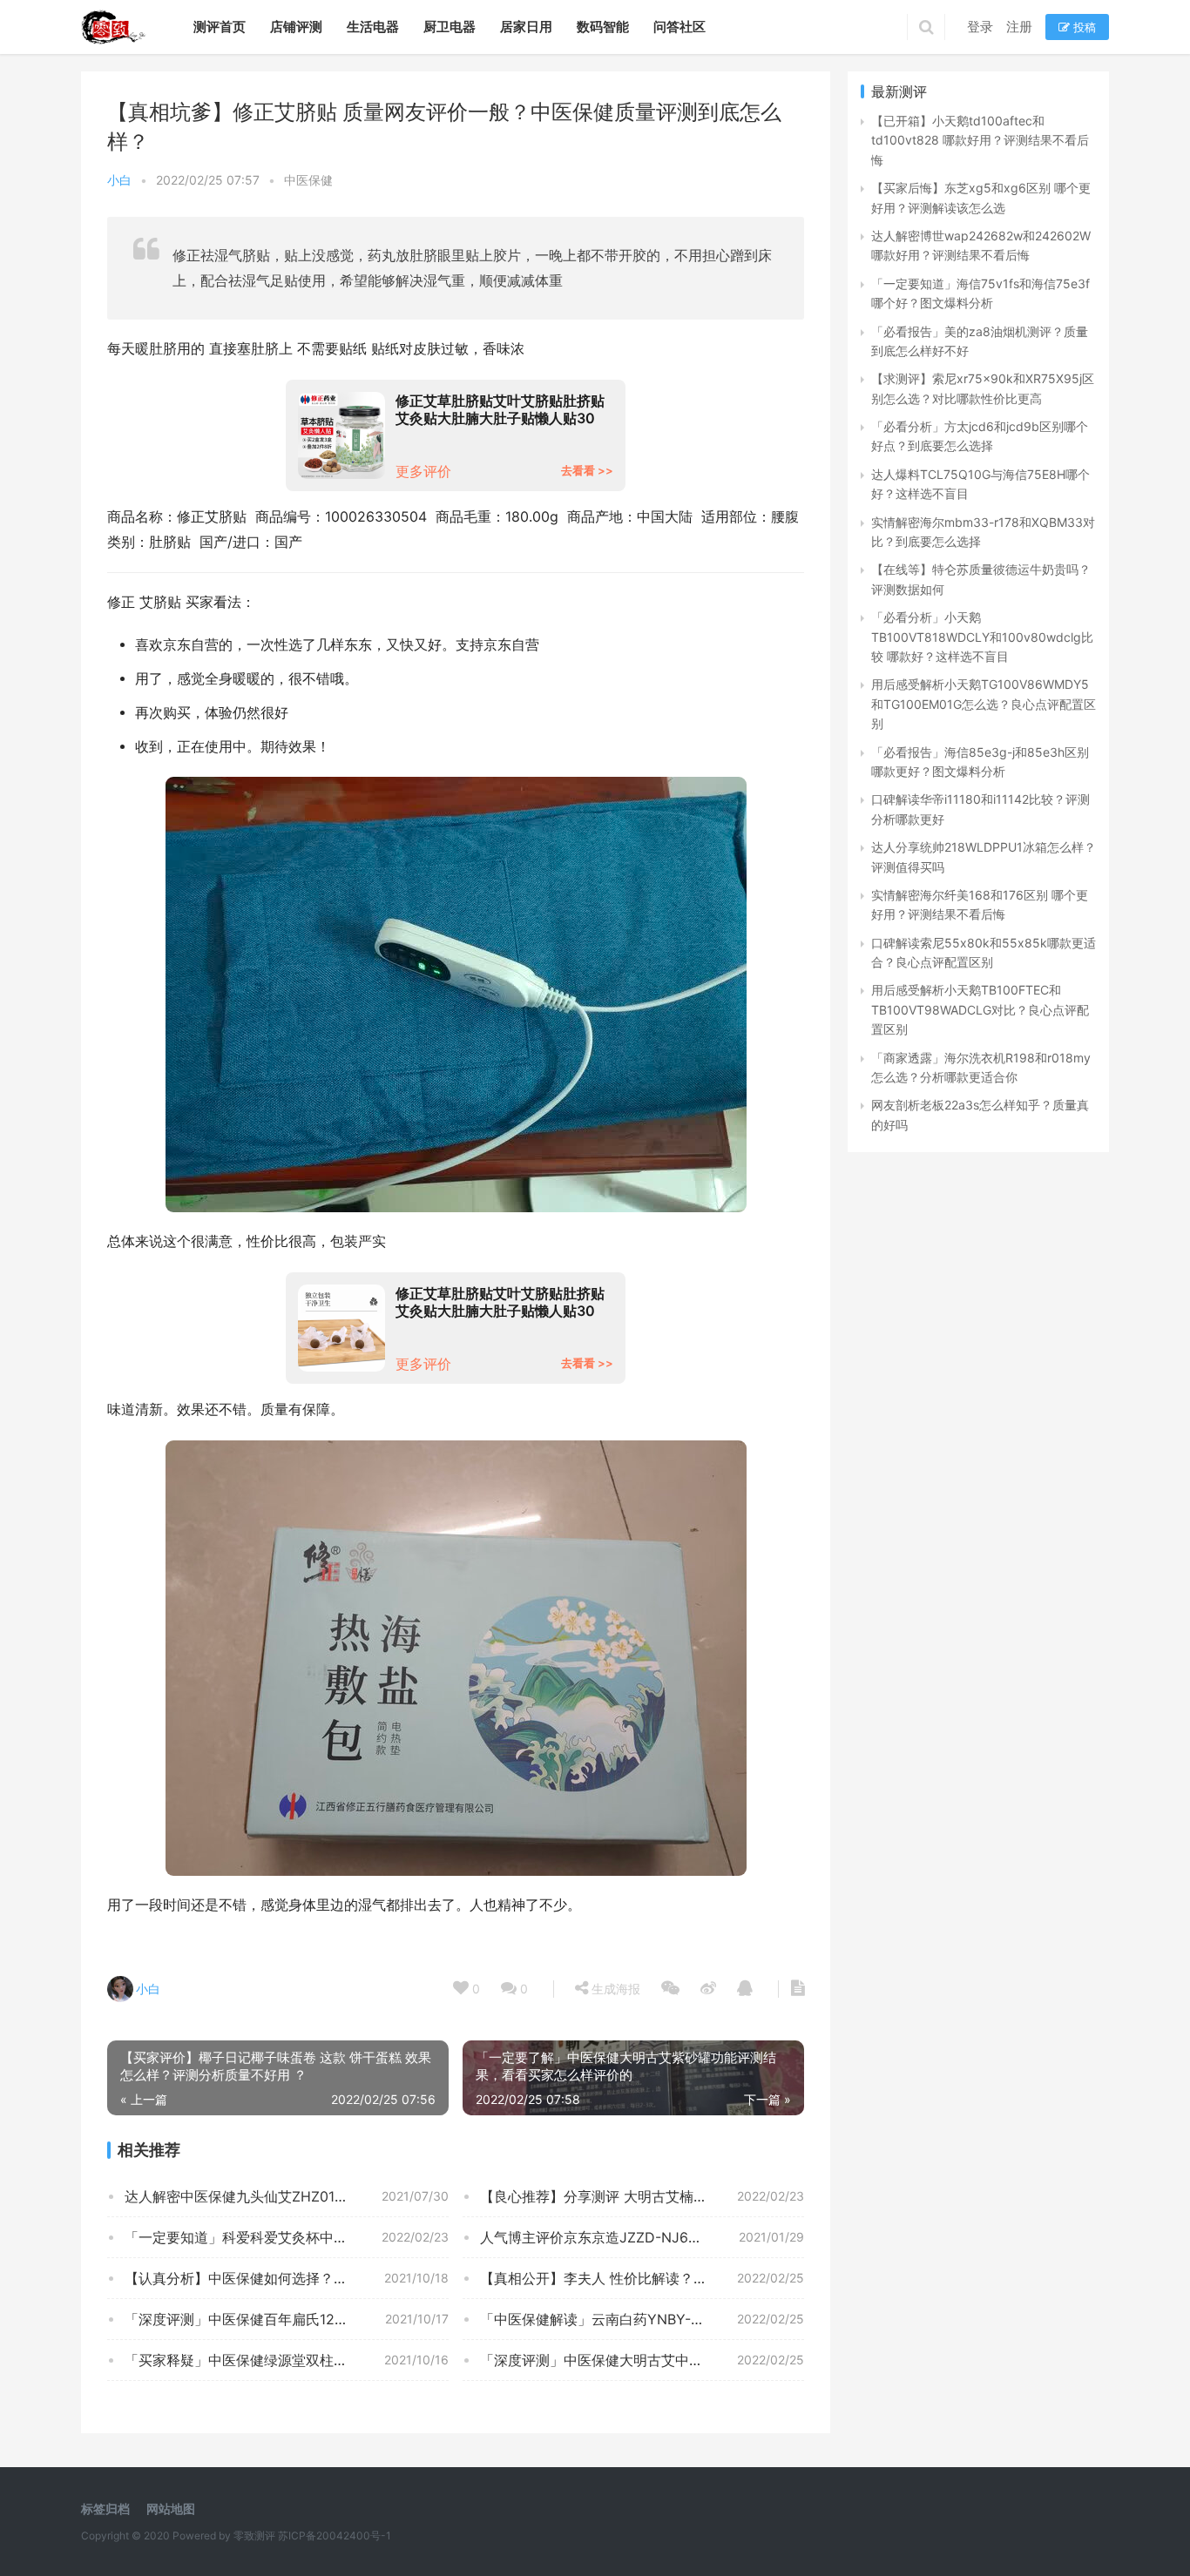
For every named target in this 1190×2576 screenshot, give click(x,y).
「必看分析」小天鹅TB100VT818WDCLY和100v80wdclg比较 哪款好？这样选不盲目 (982, 637)
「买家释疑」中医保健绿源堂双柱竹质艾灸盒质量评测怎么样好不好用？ (287, 2360)
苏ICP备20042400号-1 (335, 2536)
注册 (1019, 27)
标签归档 (105, 2509)
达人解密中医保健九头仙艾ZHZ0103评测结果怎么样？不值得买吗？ (287, 2196)
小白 (119, 180)
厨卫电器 (450, 27)
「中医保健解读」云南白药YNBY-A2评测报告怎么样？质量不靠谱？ (642, 2319)
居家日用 (526, 27)
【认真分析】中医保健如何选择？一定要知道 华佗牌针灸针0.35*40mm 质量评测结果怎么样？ (287, 2278)
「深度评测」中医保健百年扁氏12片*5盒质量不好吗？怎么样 (287, 2319)
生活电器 (373, 27)
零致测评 (254, 2536)
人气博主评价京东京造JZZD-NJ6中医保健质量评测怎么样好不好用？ (642, 2237)
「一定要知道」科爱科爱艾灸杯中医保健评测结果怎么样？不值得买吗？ (287, 2237)
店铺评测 (296, 27)
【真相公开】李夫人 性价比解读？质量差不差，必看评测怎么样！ (642, 2278)
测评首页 (220, 27)
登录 (980, 27)
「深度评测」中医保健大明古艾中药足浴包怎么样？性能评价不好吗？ (642, 2360)
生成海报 (614, 1989)
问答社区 (680, 27)
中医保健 (308, 180)
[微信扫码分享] (670, 1989)
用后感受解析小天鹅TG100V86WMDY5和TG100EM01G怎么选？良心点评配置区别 (984, 704)
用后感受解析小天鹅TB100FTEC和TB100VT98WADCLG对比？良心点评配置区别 (980, 1009)
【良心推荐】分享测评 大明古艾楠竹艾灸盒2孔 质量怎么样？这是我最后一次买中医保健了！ (642, 2196)
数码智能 (603, 27)
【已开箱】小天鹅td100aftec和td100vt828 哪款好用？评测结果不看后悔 (980, 140)
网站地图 (171, 2509)
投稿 (1083, 27)
